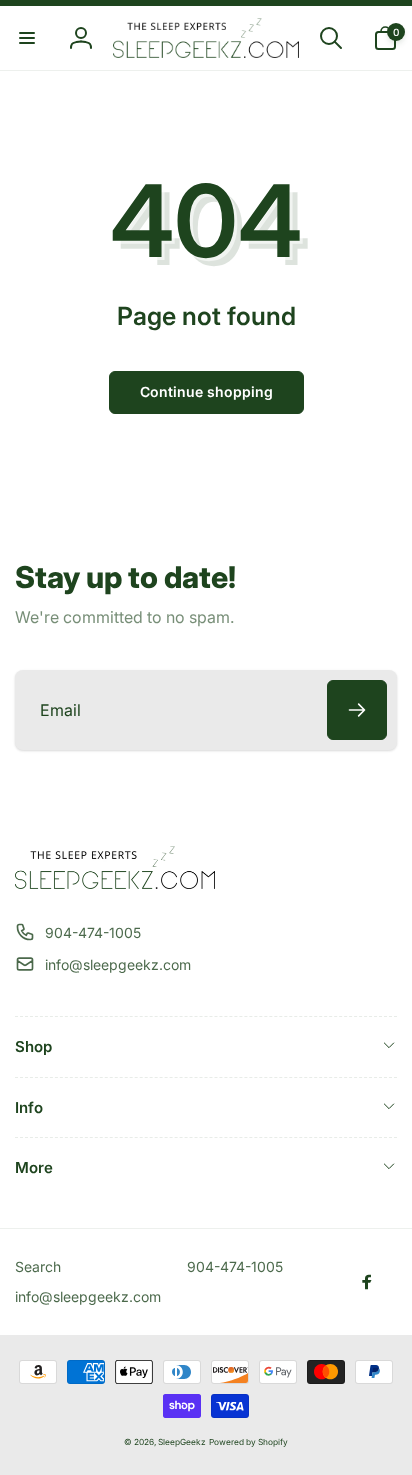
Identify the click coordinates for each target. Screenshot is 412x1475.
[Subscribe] (357, 710)
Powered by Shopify (248, 1442)
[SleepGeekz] (115, 883)
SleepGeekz (182, 1442)
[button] (27, 38)
